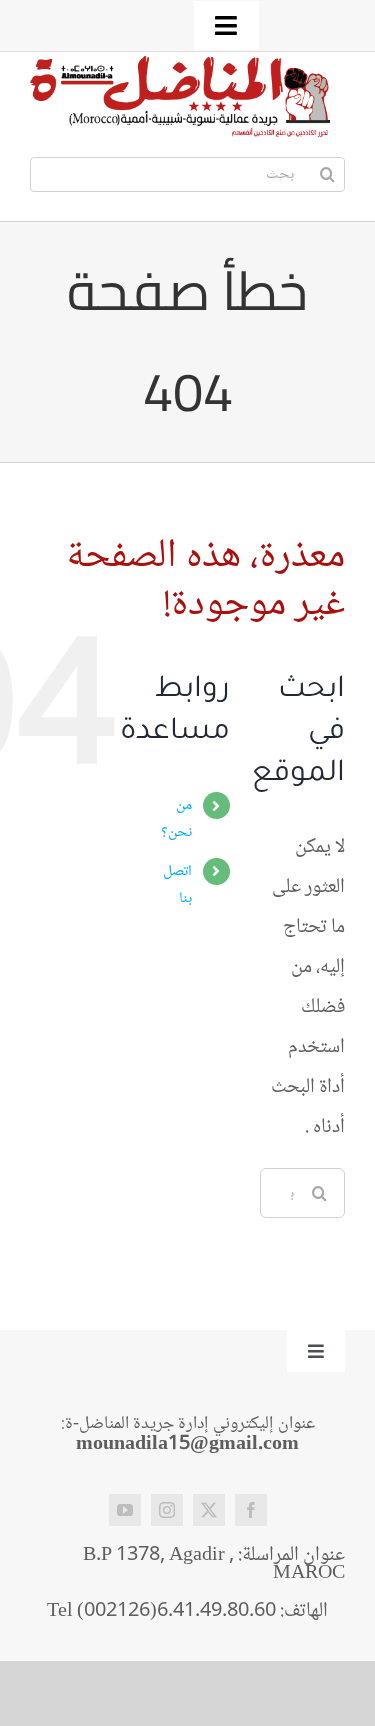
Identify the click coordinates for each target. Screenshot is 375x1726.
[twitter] (209, 1510)
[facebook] (251, 1510)
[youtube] (125, 1510)
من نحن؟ (176, 819)
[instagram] (167, 1510)
